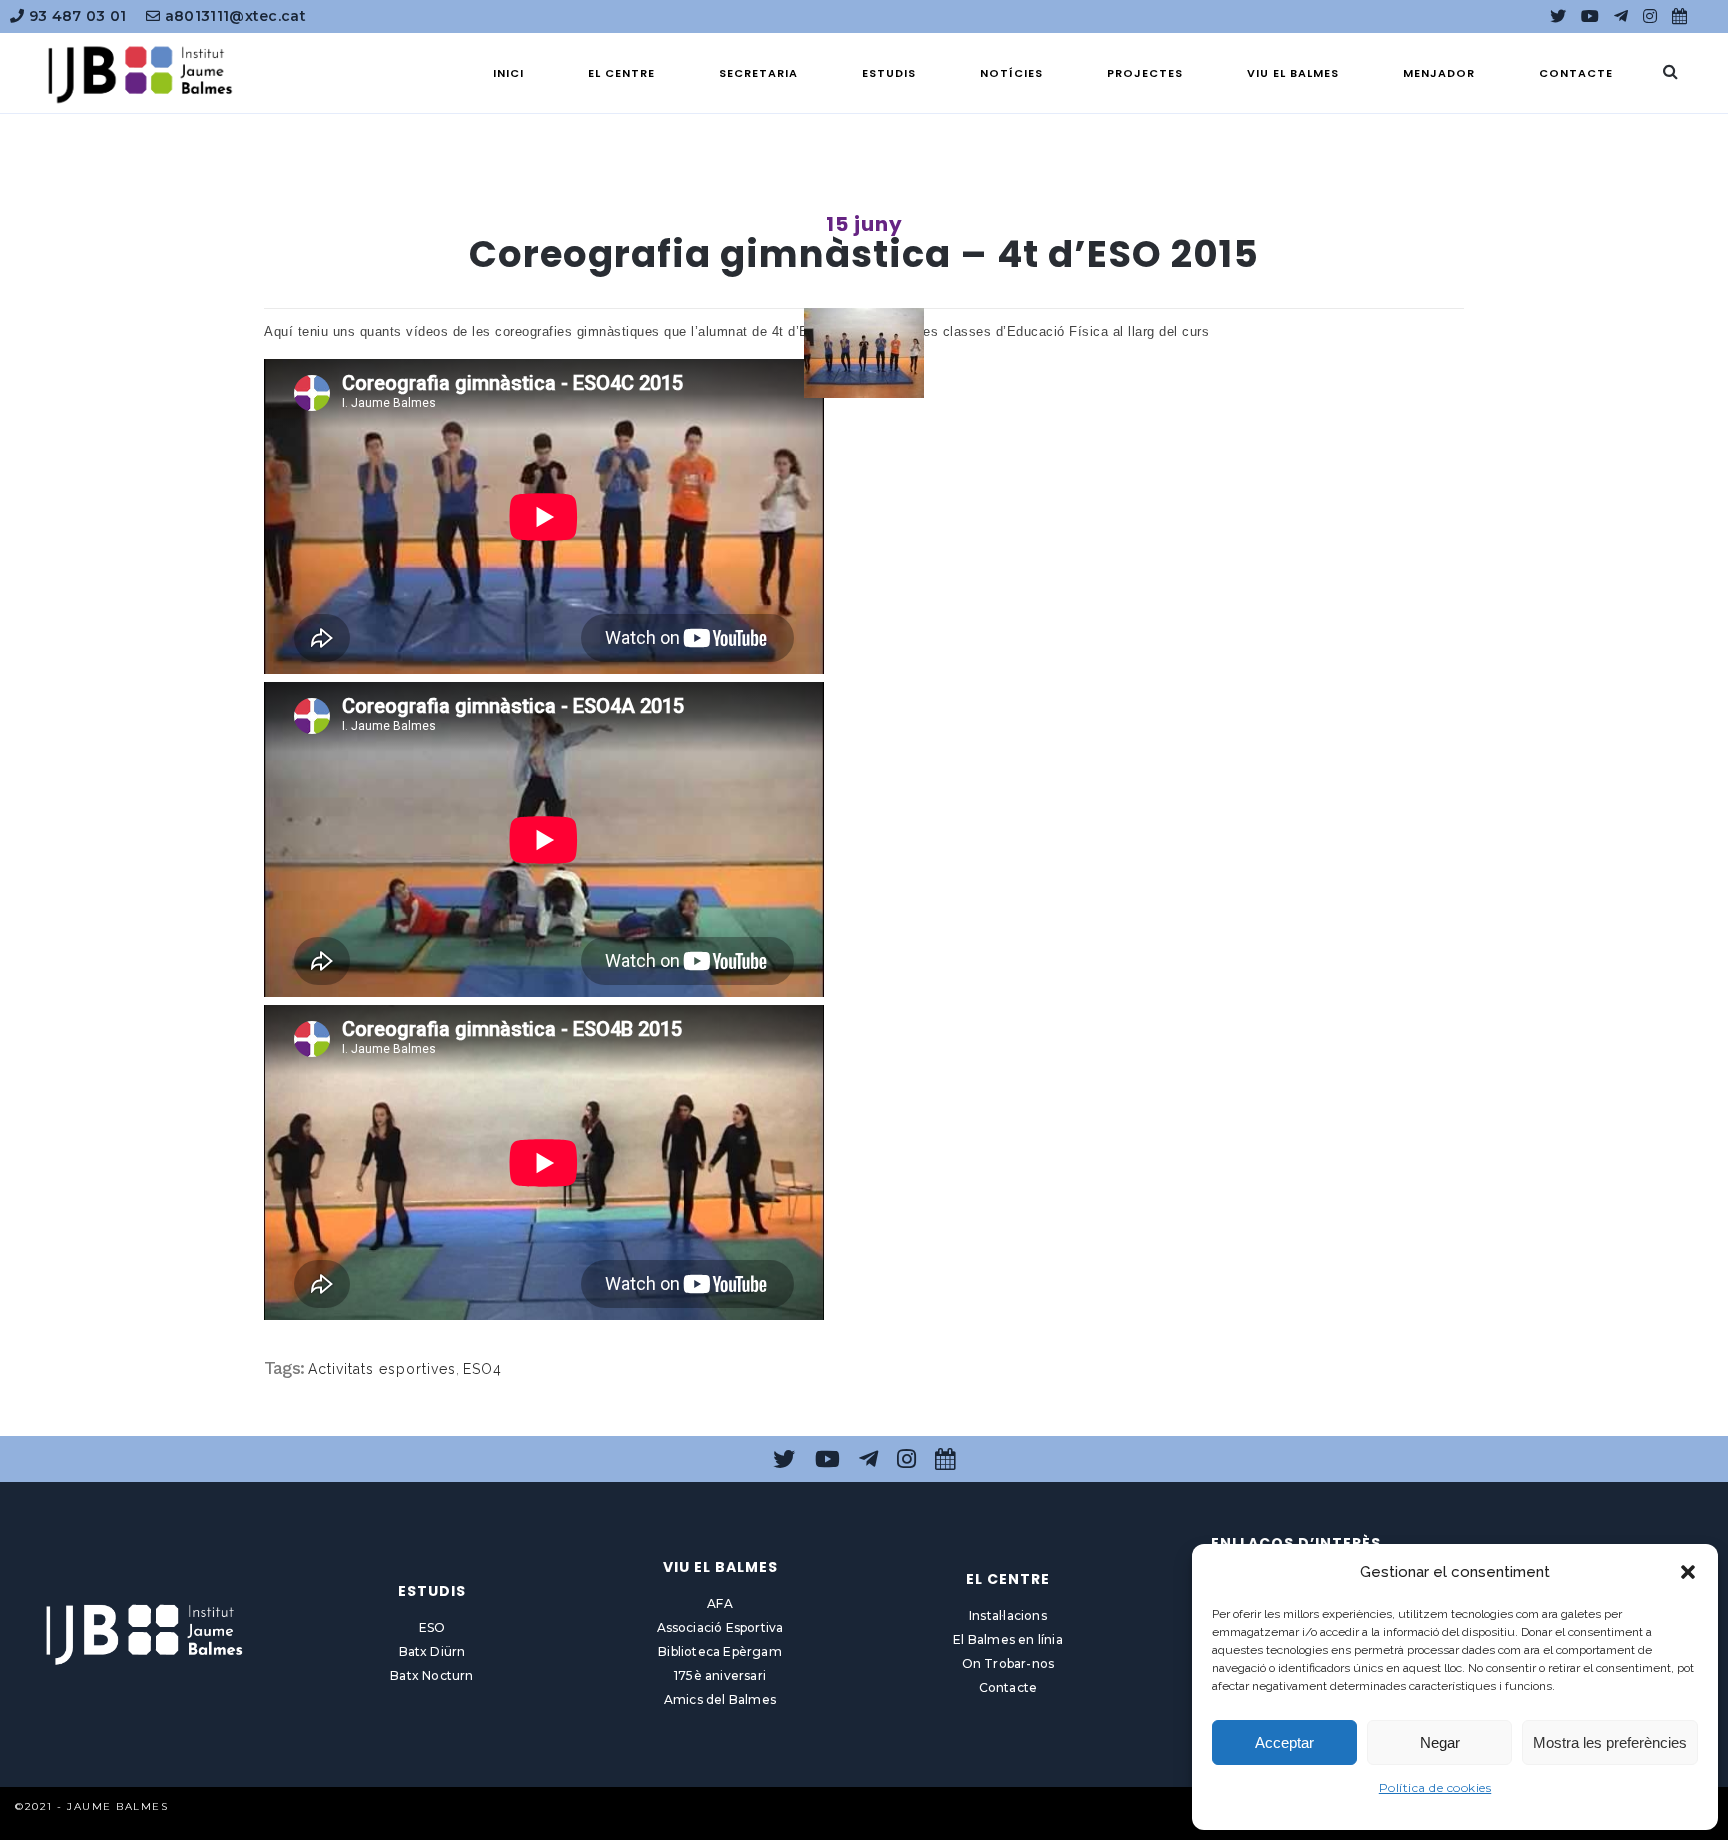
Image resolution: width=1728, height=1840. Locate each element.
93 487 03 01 (75, 16)
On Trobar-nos (1008, 1663)
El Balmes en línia (1008, 1639)
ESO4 (482, 1369)
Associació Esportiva (720, 1627)
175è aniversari (720, 1675)
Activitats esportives (382, 1369)
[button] (1688, 1572)
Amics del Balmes (720, 1699)
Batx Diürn (432, 1651)
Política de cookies (1435, 1787)
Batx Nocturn (431, 1675)
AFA (720, 1603)
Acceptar (1284, 1742)
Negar (1440, 1742)
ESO (432, 1627)
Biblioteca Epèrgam (720, 1651)
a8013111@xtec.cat (233, 16)
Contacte (1008, 1687)
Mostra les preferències (1610, 1742)
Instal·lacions (1008, 1615)
